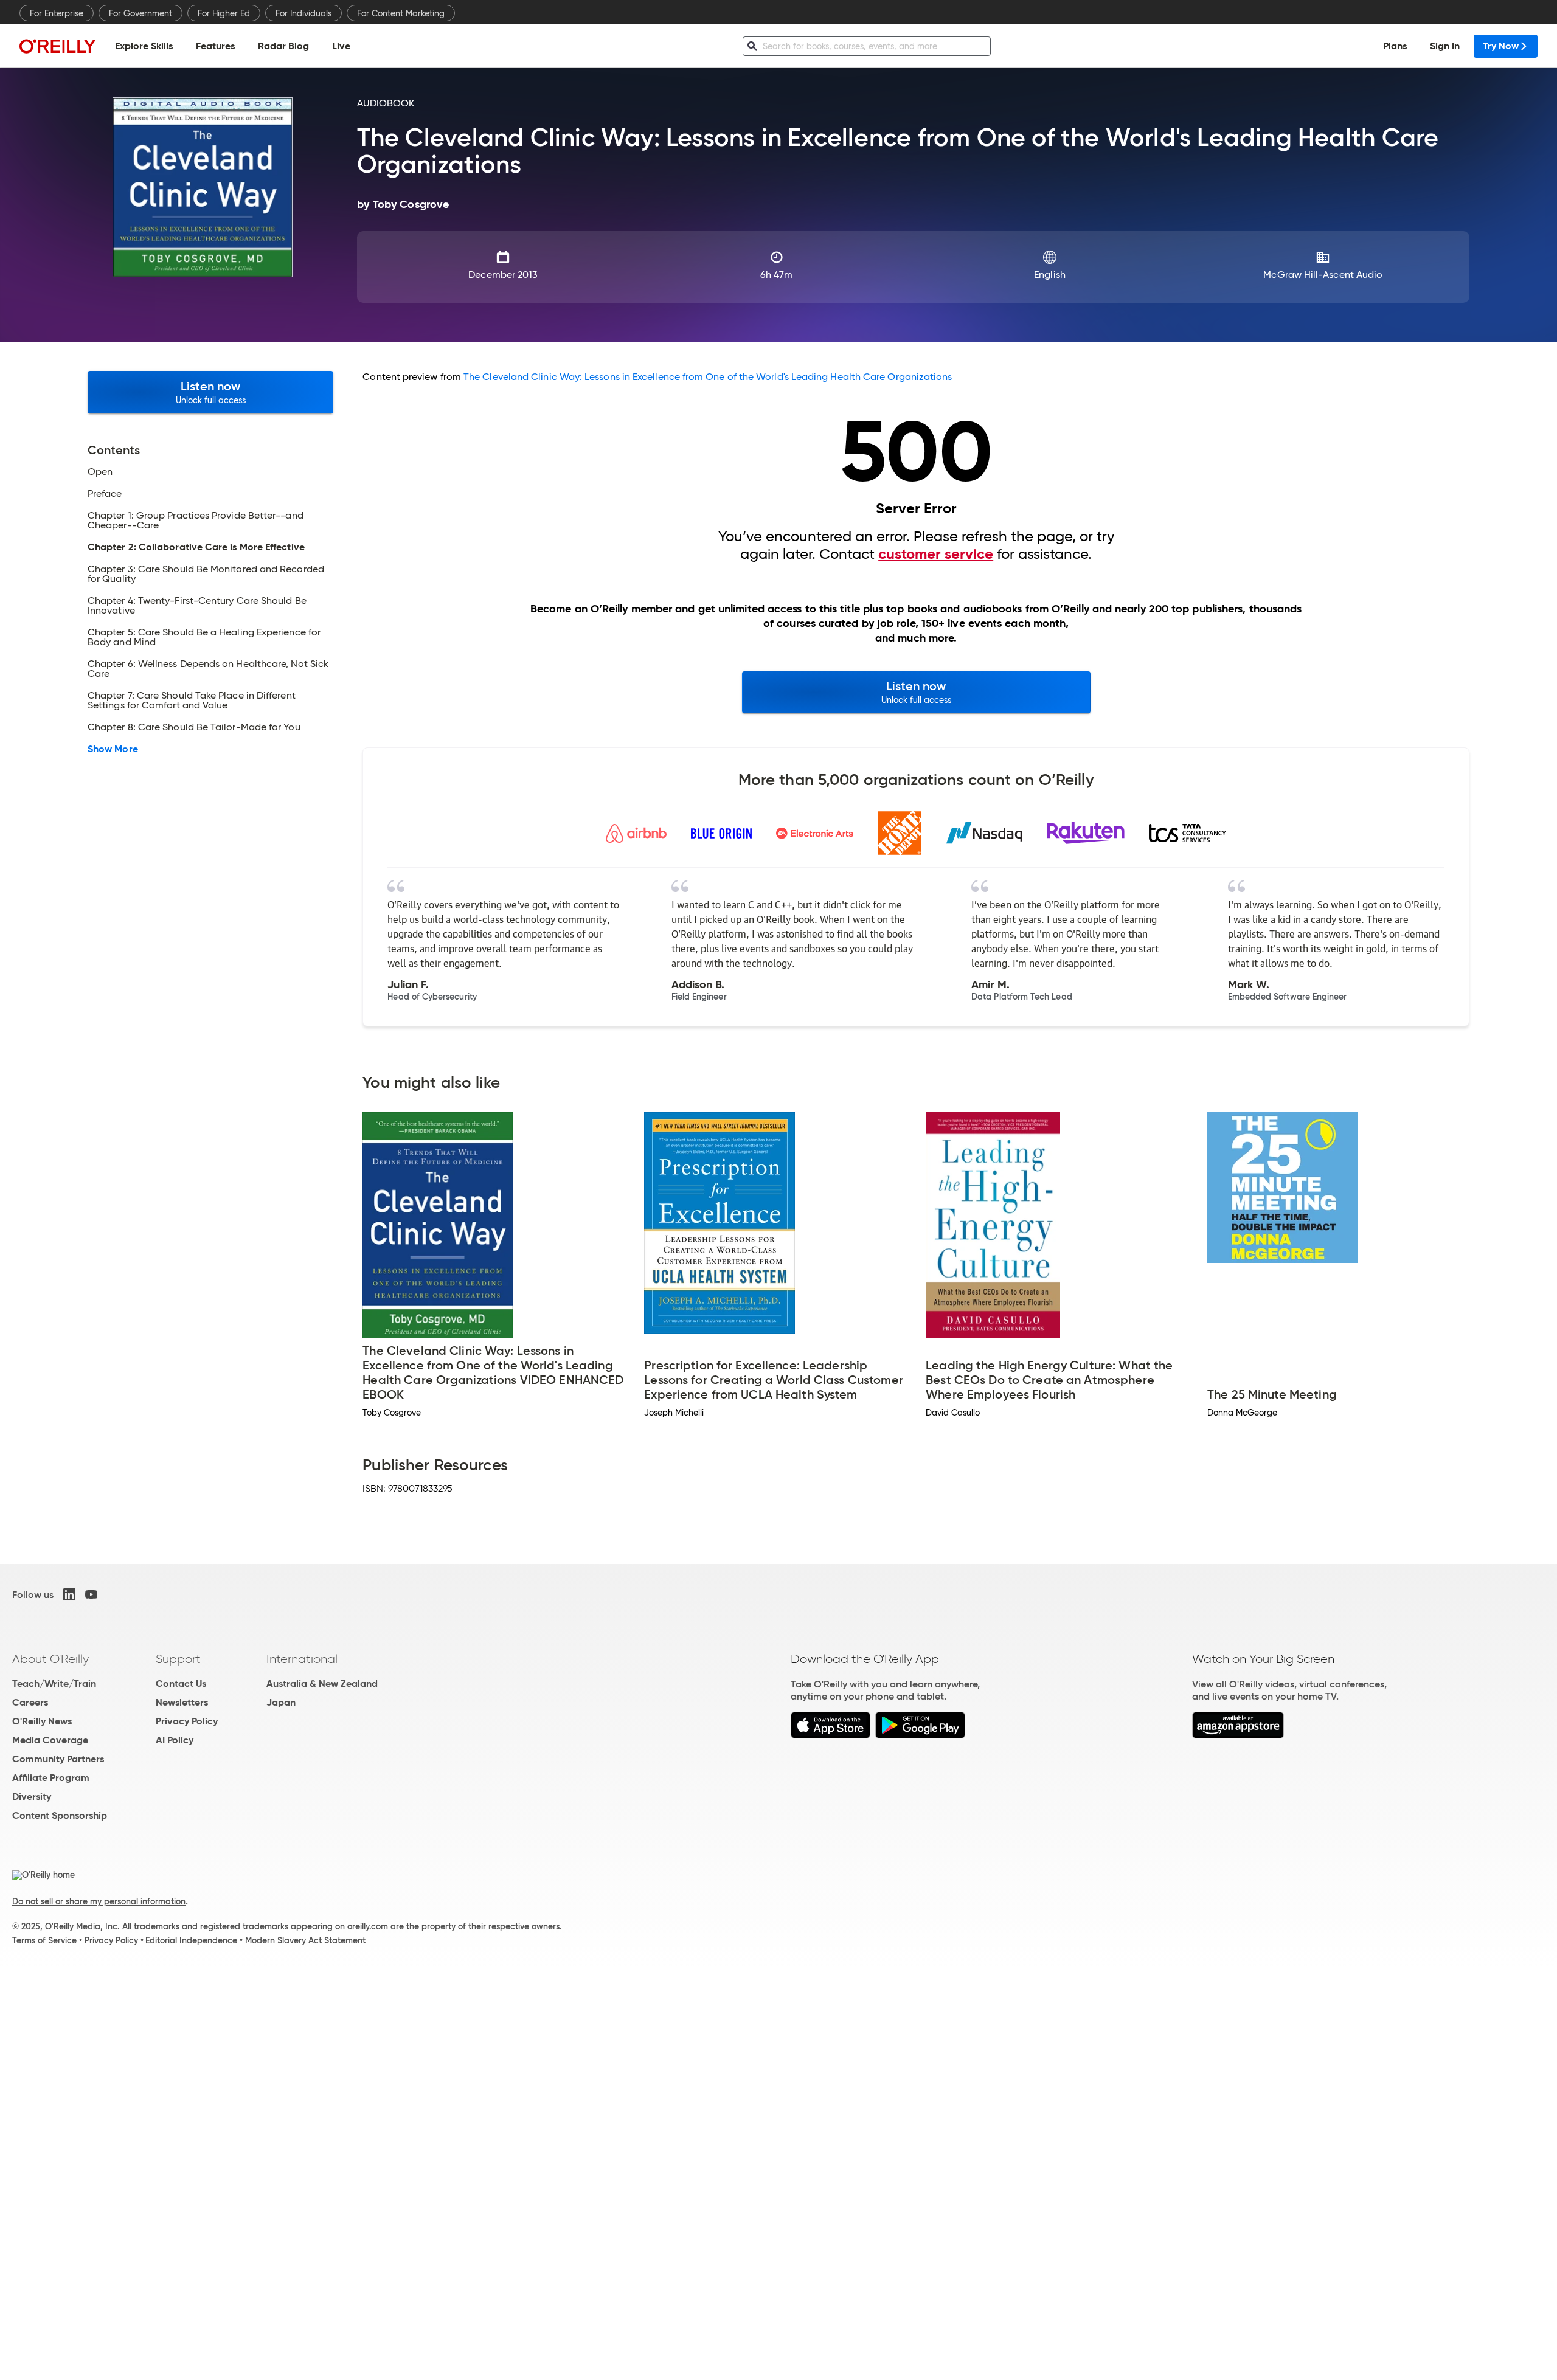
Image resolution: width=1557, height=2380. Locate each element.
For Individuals (303, 13)
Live (341, 46)
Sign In (1445, 46)
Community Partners (58, 1759)
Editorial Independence (191, 1940)
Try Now (1501, 46)
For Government (140, 13)
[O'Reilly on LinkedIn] (69, 1594)
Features (215, 46)
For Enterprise (57, 13)
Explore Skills (144, 46)
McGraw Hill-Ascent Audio (1323, 275)
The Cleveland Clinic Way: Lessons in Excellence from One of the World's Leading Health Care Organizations (708, 377)
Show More (113, 749)
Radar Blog (283, 46)
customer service (936, 554)
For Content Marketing (401, 13)
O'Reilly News (42, 1721)
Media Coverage (50, 1740)
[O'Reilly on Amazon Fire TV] (1238, 1735)
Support (178, 1659)
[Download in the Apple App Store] (831, 1735)
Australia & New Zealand (322, 1683)
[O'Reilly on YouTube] (91, 1594)
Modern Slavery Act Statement (305, 1940)
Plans (1395, 46)
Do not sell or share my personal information (99, 1901)
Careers (30, 1702)
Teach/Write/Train (54, 1683)
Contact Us (181, 1683)
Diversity (32, 1797)
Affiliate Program (51, 1778)
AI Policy (175, 1740)
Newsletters (182, 1702)
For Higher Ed (224, 13)
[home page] (58, 46)
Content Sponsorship (60, 1815)
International (302, 1659)
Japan (281, 1702)
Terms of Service (44, 1940)
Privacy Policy (187, 1721)
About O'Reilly (50, 1659)
